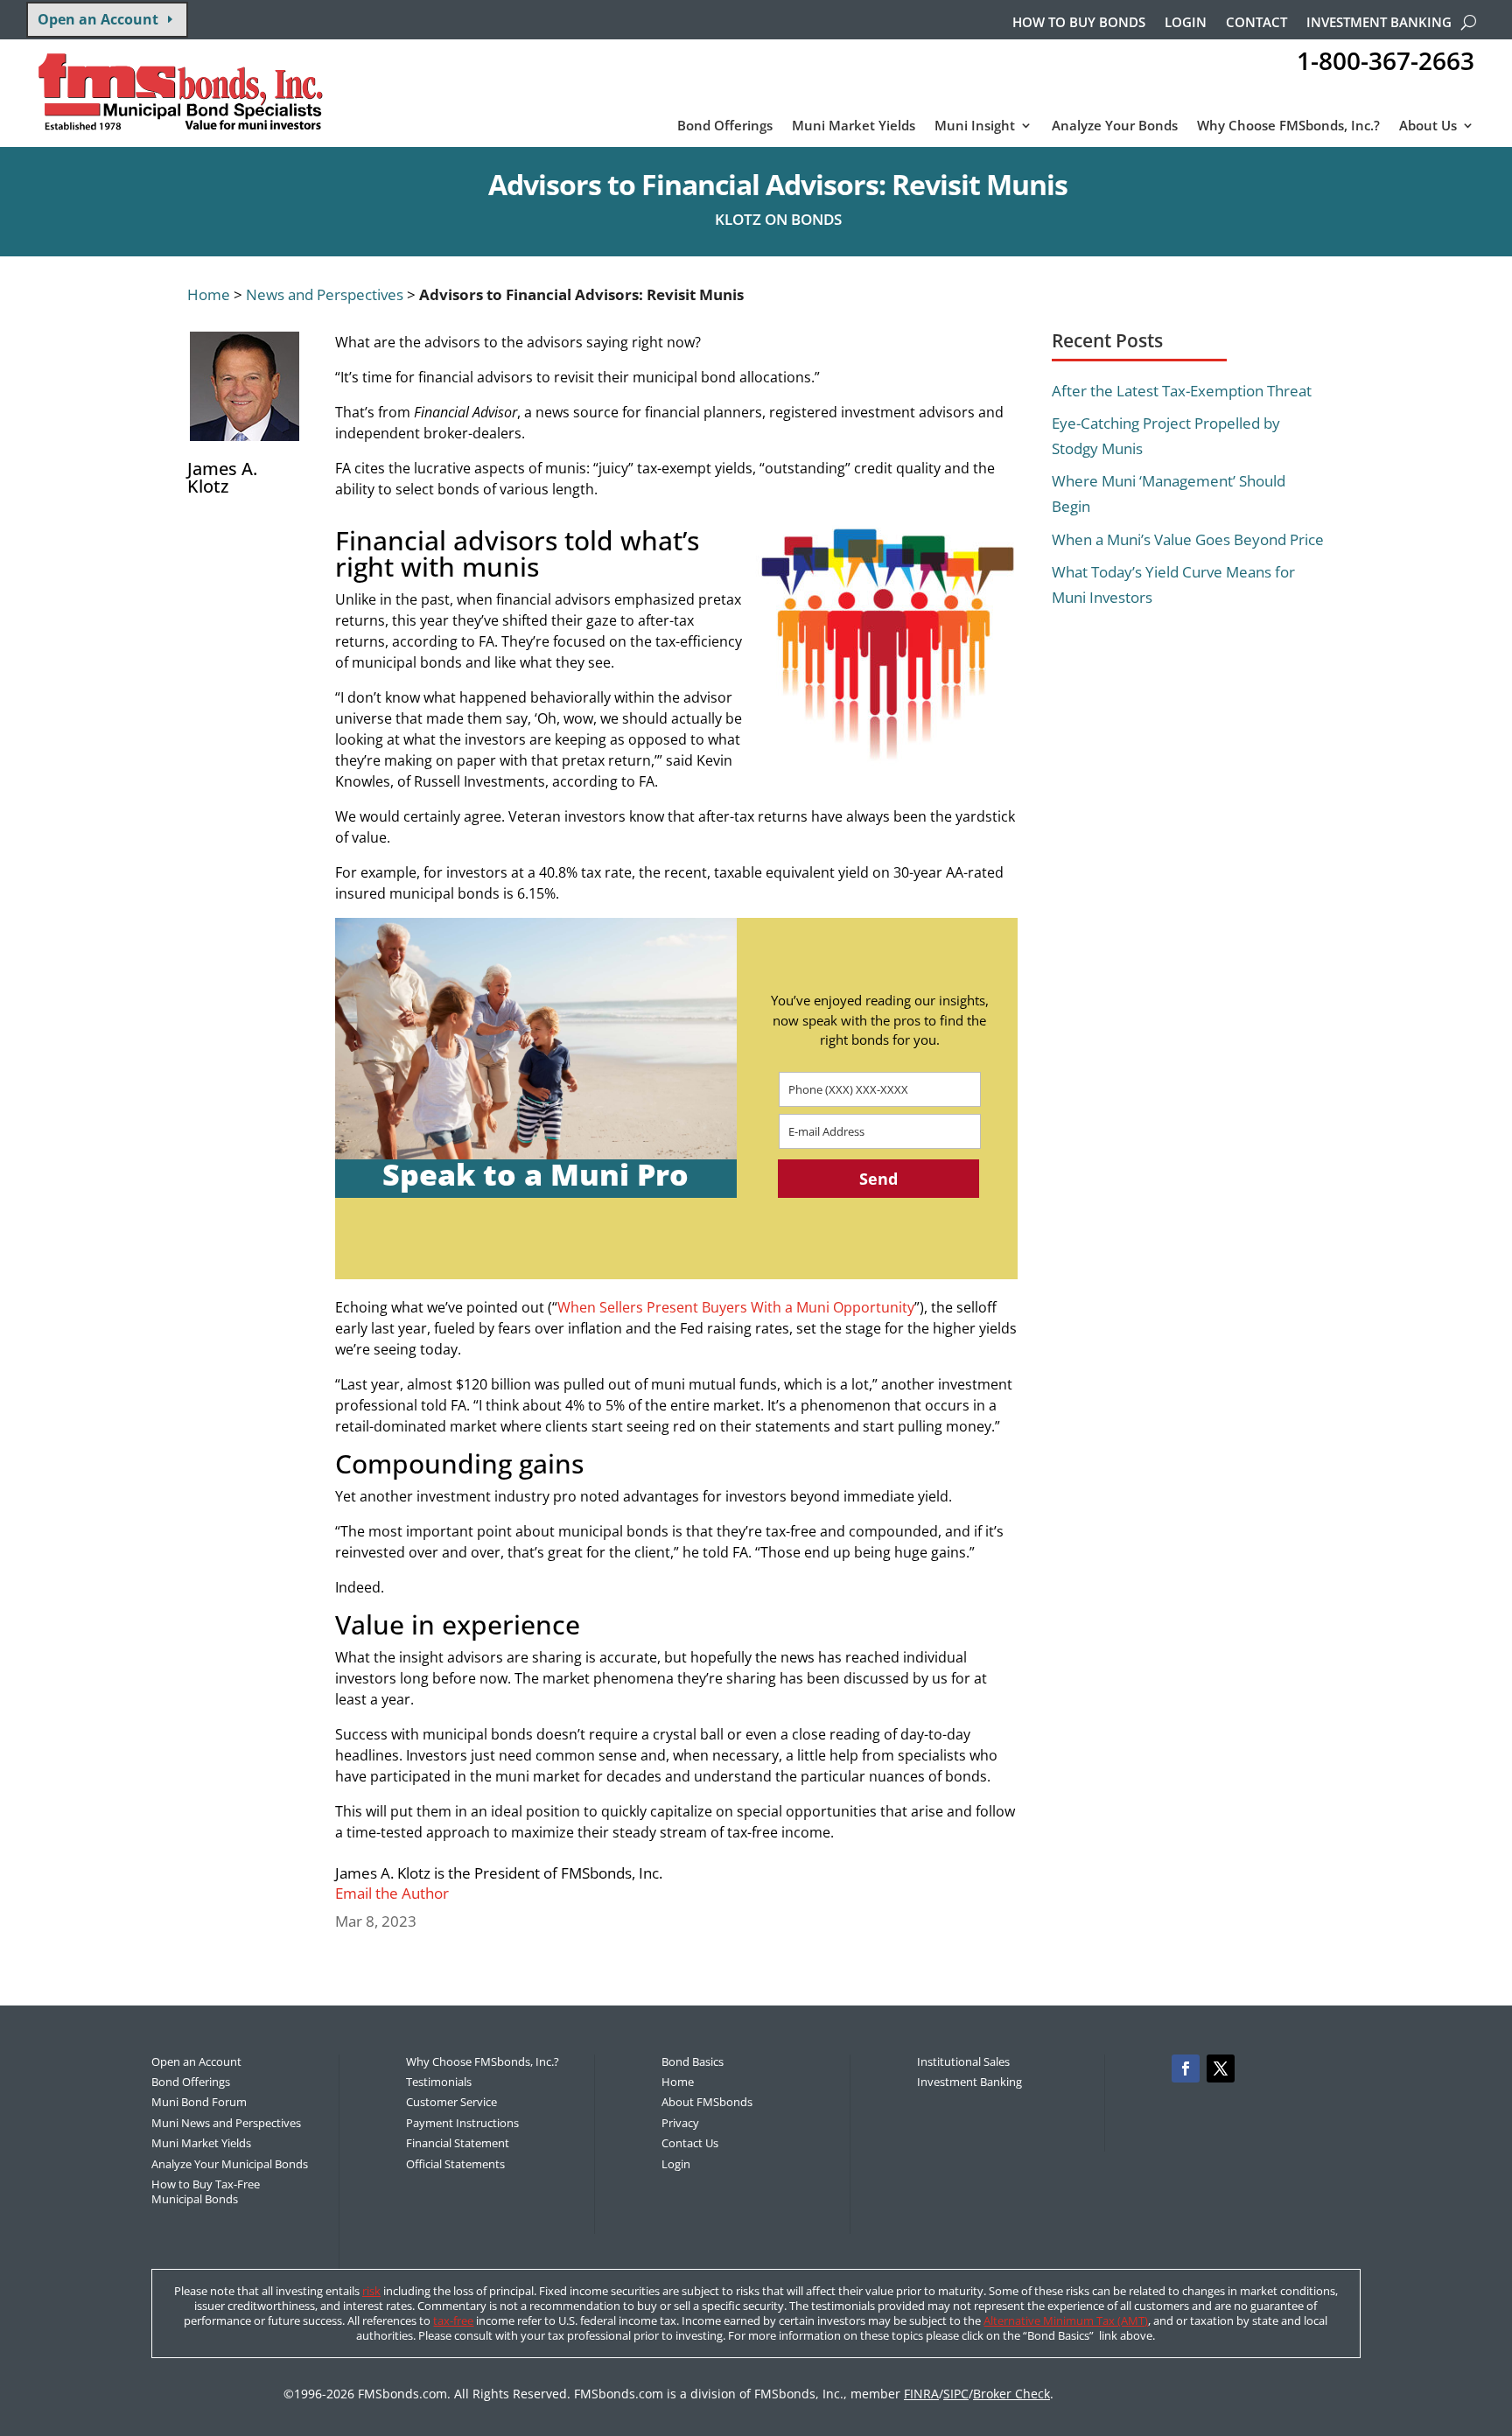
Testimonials (439, 2082)
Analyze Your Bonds (1115, 126)
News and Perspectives (325, 294)
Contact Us (690, 2143)
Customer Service (451, 2102)
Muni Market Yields (854, 126)
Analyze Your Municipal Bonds (230, 2164)
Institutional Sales (963, 2061)
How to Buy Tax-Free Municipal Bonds (206, 2191)
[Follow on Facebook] (1186, 2068)
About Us (1428, 126)
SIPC (956, 2394)
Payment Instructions (462, 2123)
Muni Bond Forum (199, 2102)
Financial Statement (458, 2143)
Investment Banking (1379, 23)
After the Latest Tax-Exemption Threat (1182, 391)
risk (371, 2291)
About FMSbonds (707, 2102)
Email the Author (392, 1893)
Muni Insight (975, 126)
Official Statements (455, 2164)
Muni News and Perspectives (226, 2123)
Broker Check (1011, 2394)
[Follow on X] (1221, 2068)
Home (209, 294)
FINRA (921, 2394)
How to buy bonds (1079, 23)
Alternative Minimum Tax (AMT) (1066, 2320)
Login (1186, 23)
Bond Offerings (725, 126)
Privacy (680, 2123)
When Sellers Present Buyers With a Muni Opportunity (736, 1307)
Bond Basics (693, 2061)
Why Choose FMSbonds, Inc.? (1288, 126)
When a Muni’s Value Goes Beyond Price (1188, 539)
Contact (1256, 23)
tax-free (453, 2320)
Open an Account (98, 19)
